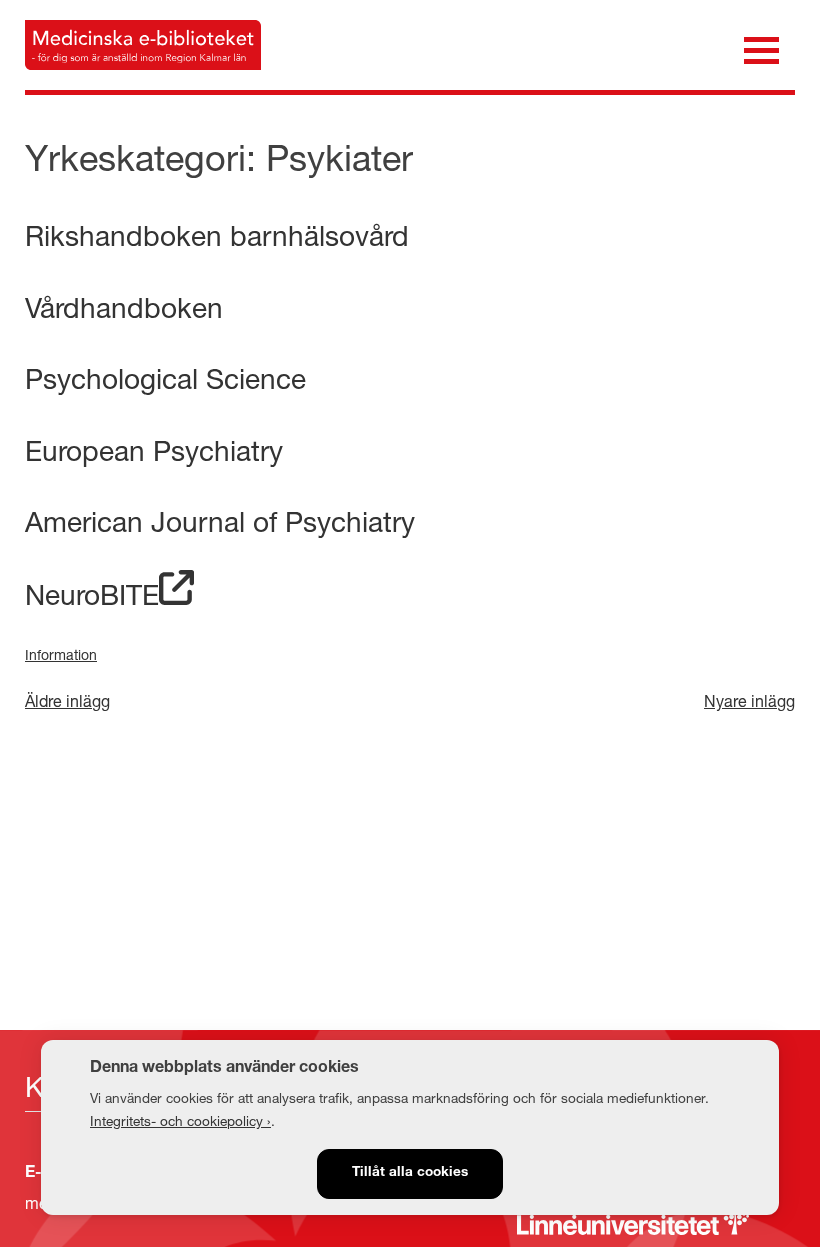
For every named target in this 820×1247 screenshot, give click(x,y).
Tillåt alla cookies (410, 1173)
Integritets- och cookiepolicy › (180, 1121)
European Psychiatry (154, 450)
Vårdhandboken (124, 307)
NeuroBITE (92, 594)
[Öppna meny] (761, 48)
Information (61, 654)
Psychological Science (165, 378)
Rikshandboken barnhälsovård (217, 235)
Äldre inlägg (67, 700)
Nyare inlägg (749, 700)
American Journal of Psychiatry (220, 521)
